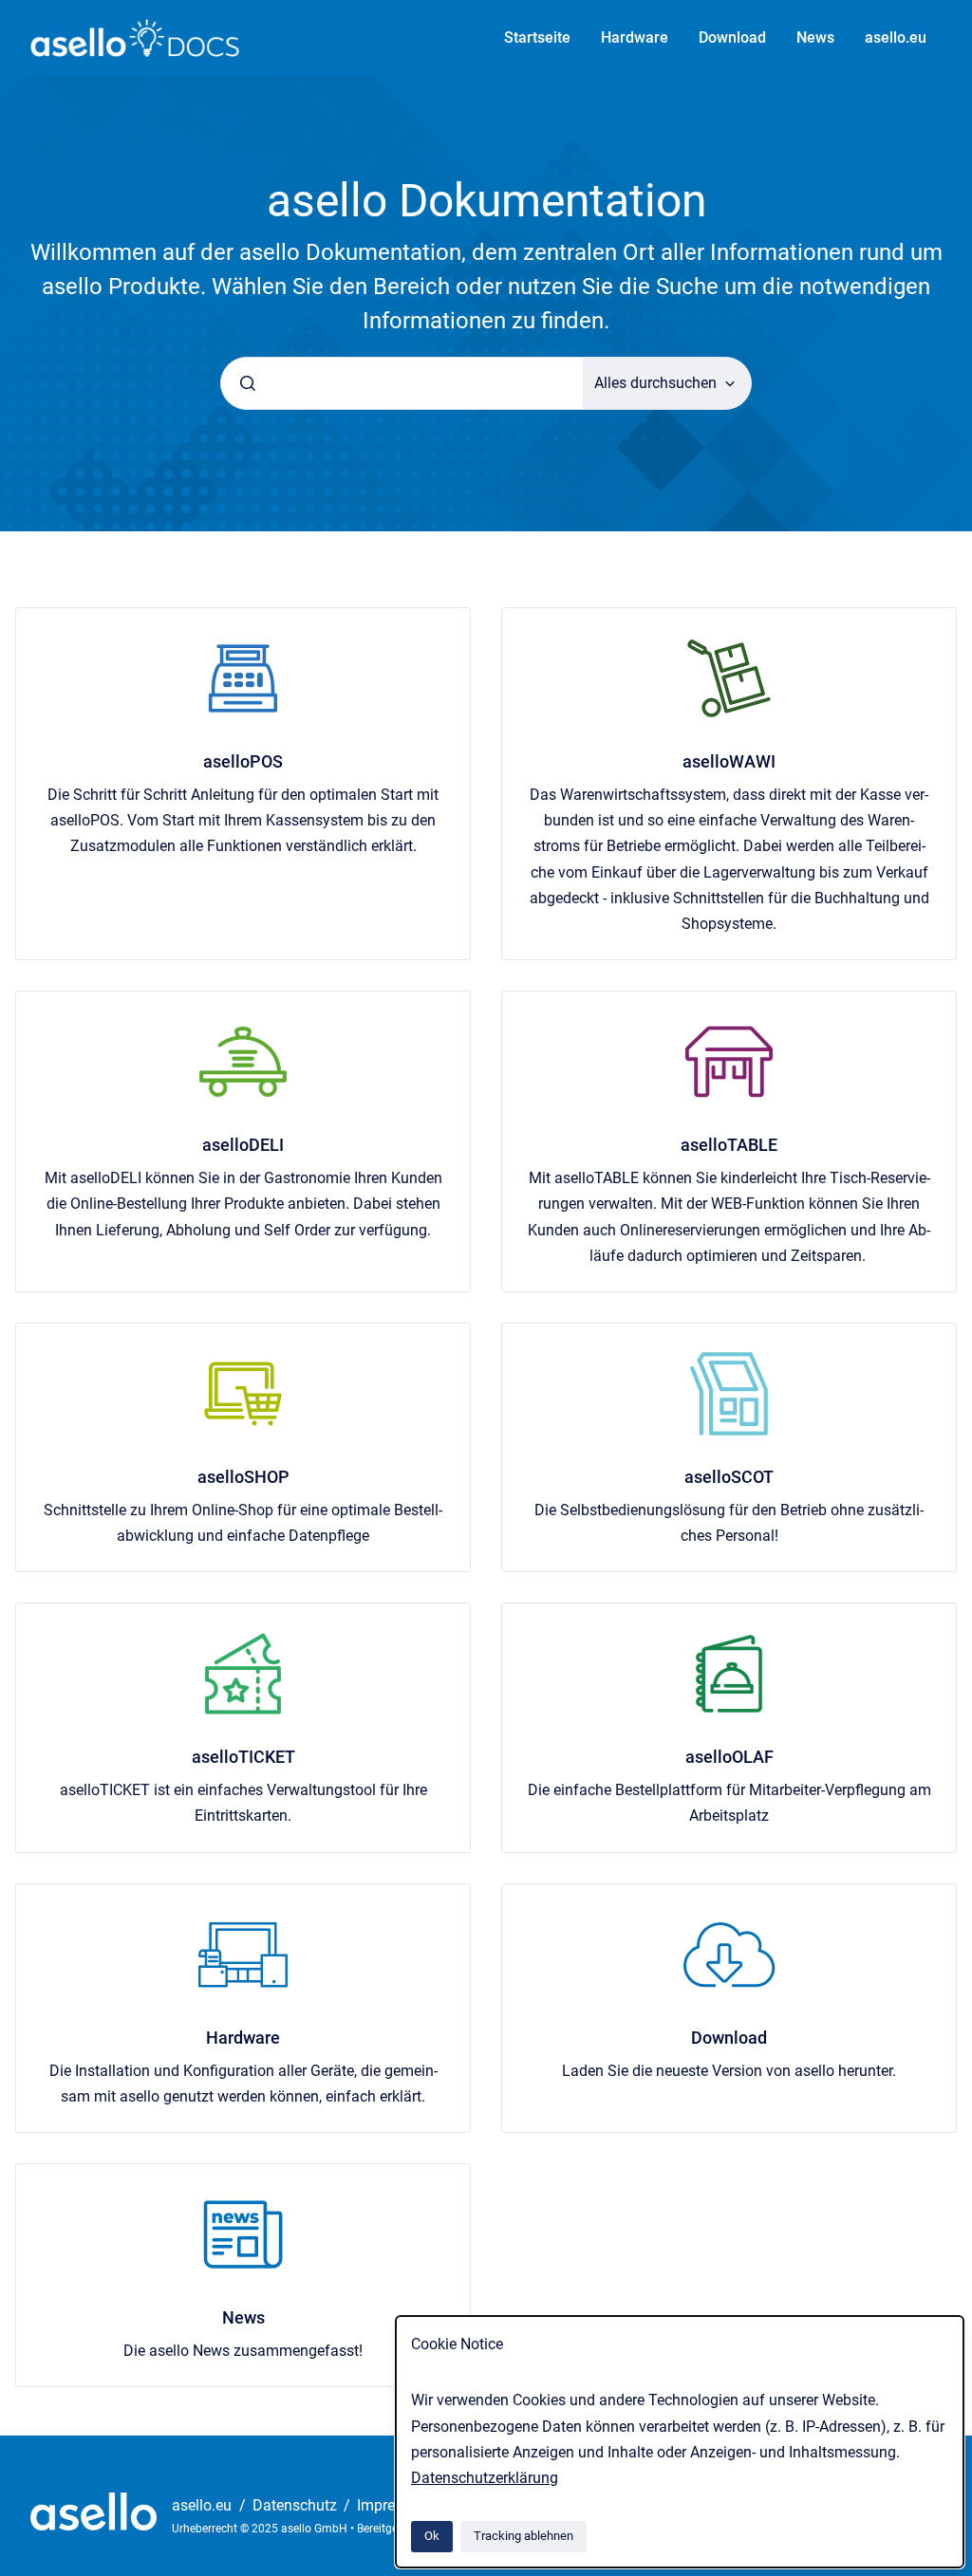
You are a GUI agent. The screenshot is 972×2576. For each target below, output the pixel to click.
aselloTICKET (243, 1757)
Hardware (635, 37)
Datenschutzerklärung (485, 2478)
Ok (432, 2536)
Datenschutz (297, 2505)
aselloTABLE (729, 1145)
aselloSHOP (243, 1477)
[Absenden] (248, 383)
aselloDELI (243, 1145)
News (815, 37)
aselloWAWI (729, 761)
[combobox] (402, 383)
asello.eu (896, 37)
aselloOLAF (729, 1757)
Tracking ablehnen (523, 2536)
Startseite (537, 37)
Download (732, 37)
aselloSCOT (729, 1477)
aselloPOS (243, 761)
